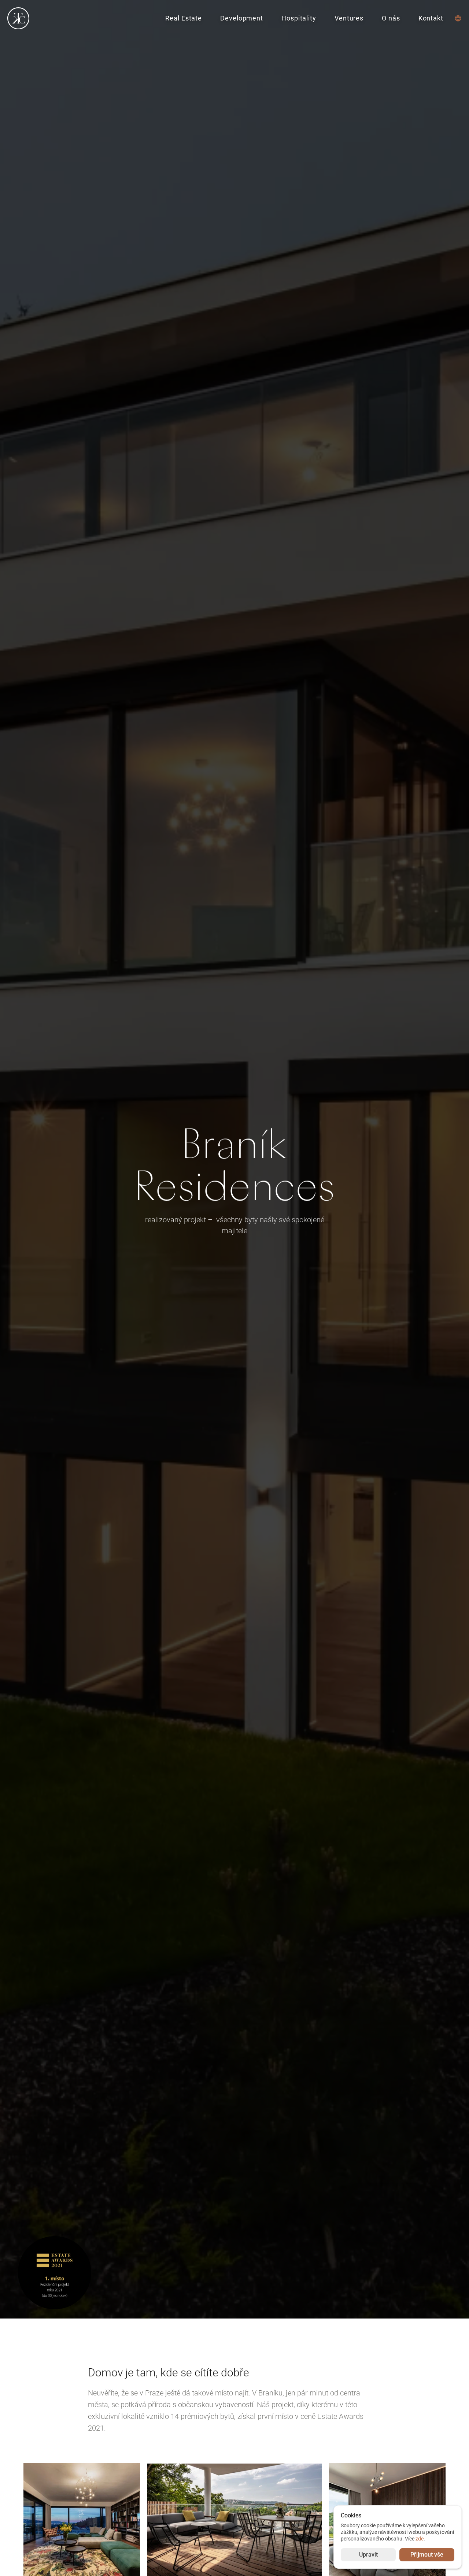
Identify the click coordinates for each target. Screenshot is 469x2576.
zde (420, 2539)
